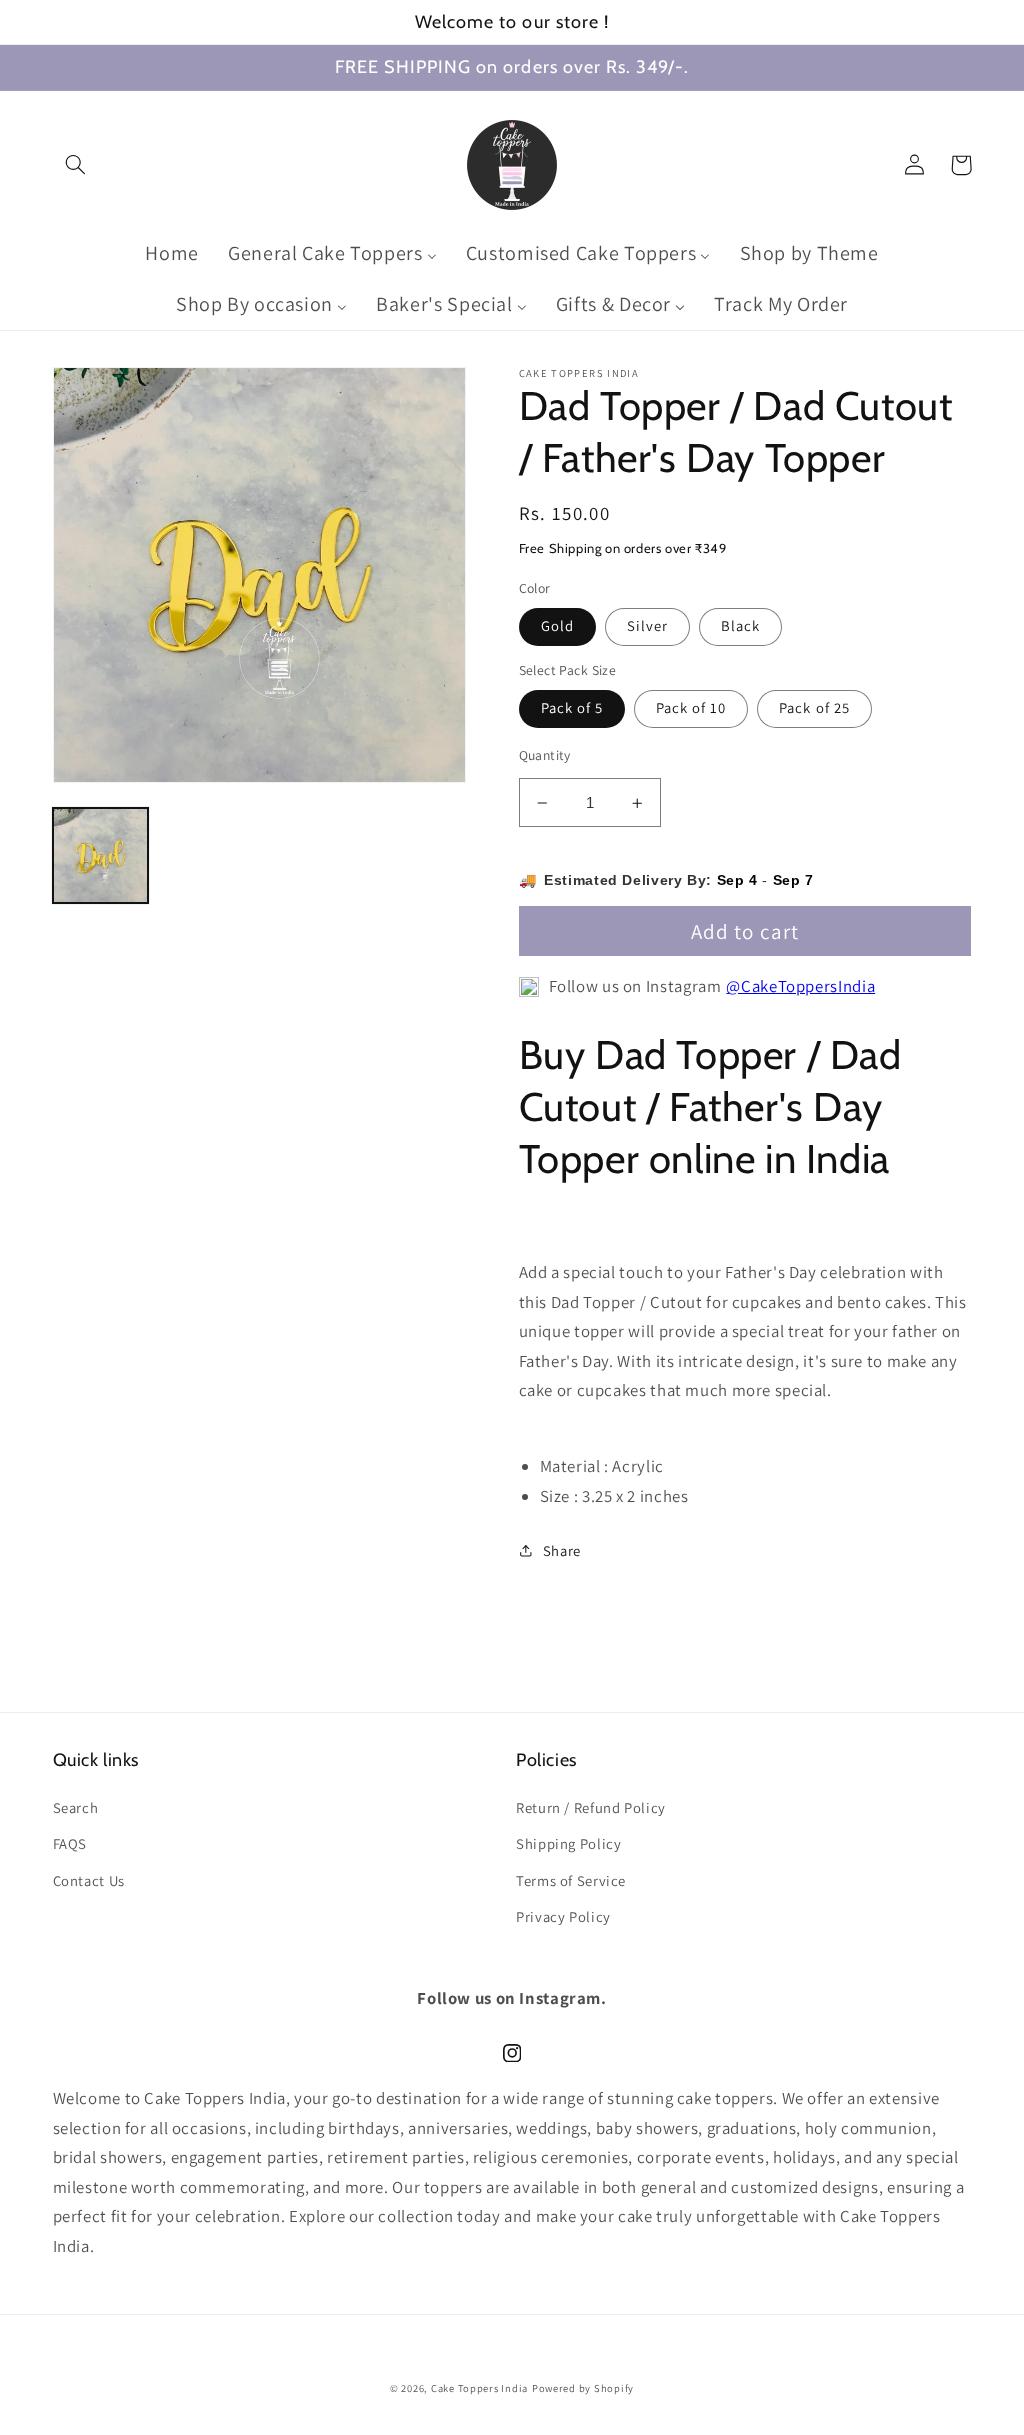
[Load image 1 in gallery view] (101, 856)
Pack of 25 (814, 707)
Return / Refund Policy (591, 1807)
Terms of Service (571, 1880)
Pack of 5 (572, 707)
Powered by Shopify (583, 2388)
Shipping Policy (568, 1843)
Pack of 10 (691, 707)
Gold (557, 625)
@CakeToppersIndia (800, 986)
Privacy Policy (563, 1916)
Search (76, 1807)
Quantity (545, 755)
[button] (76, 165)
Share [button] (562, 1550)
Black (740, 625)
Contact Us (89, 1880)
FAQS (70, 1843)
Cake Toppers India (479, 2388)
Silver (647, 625)
